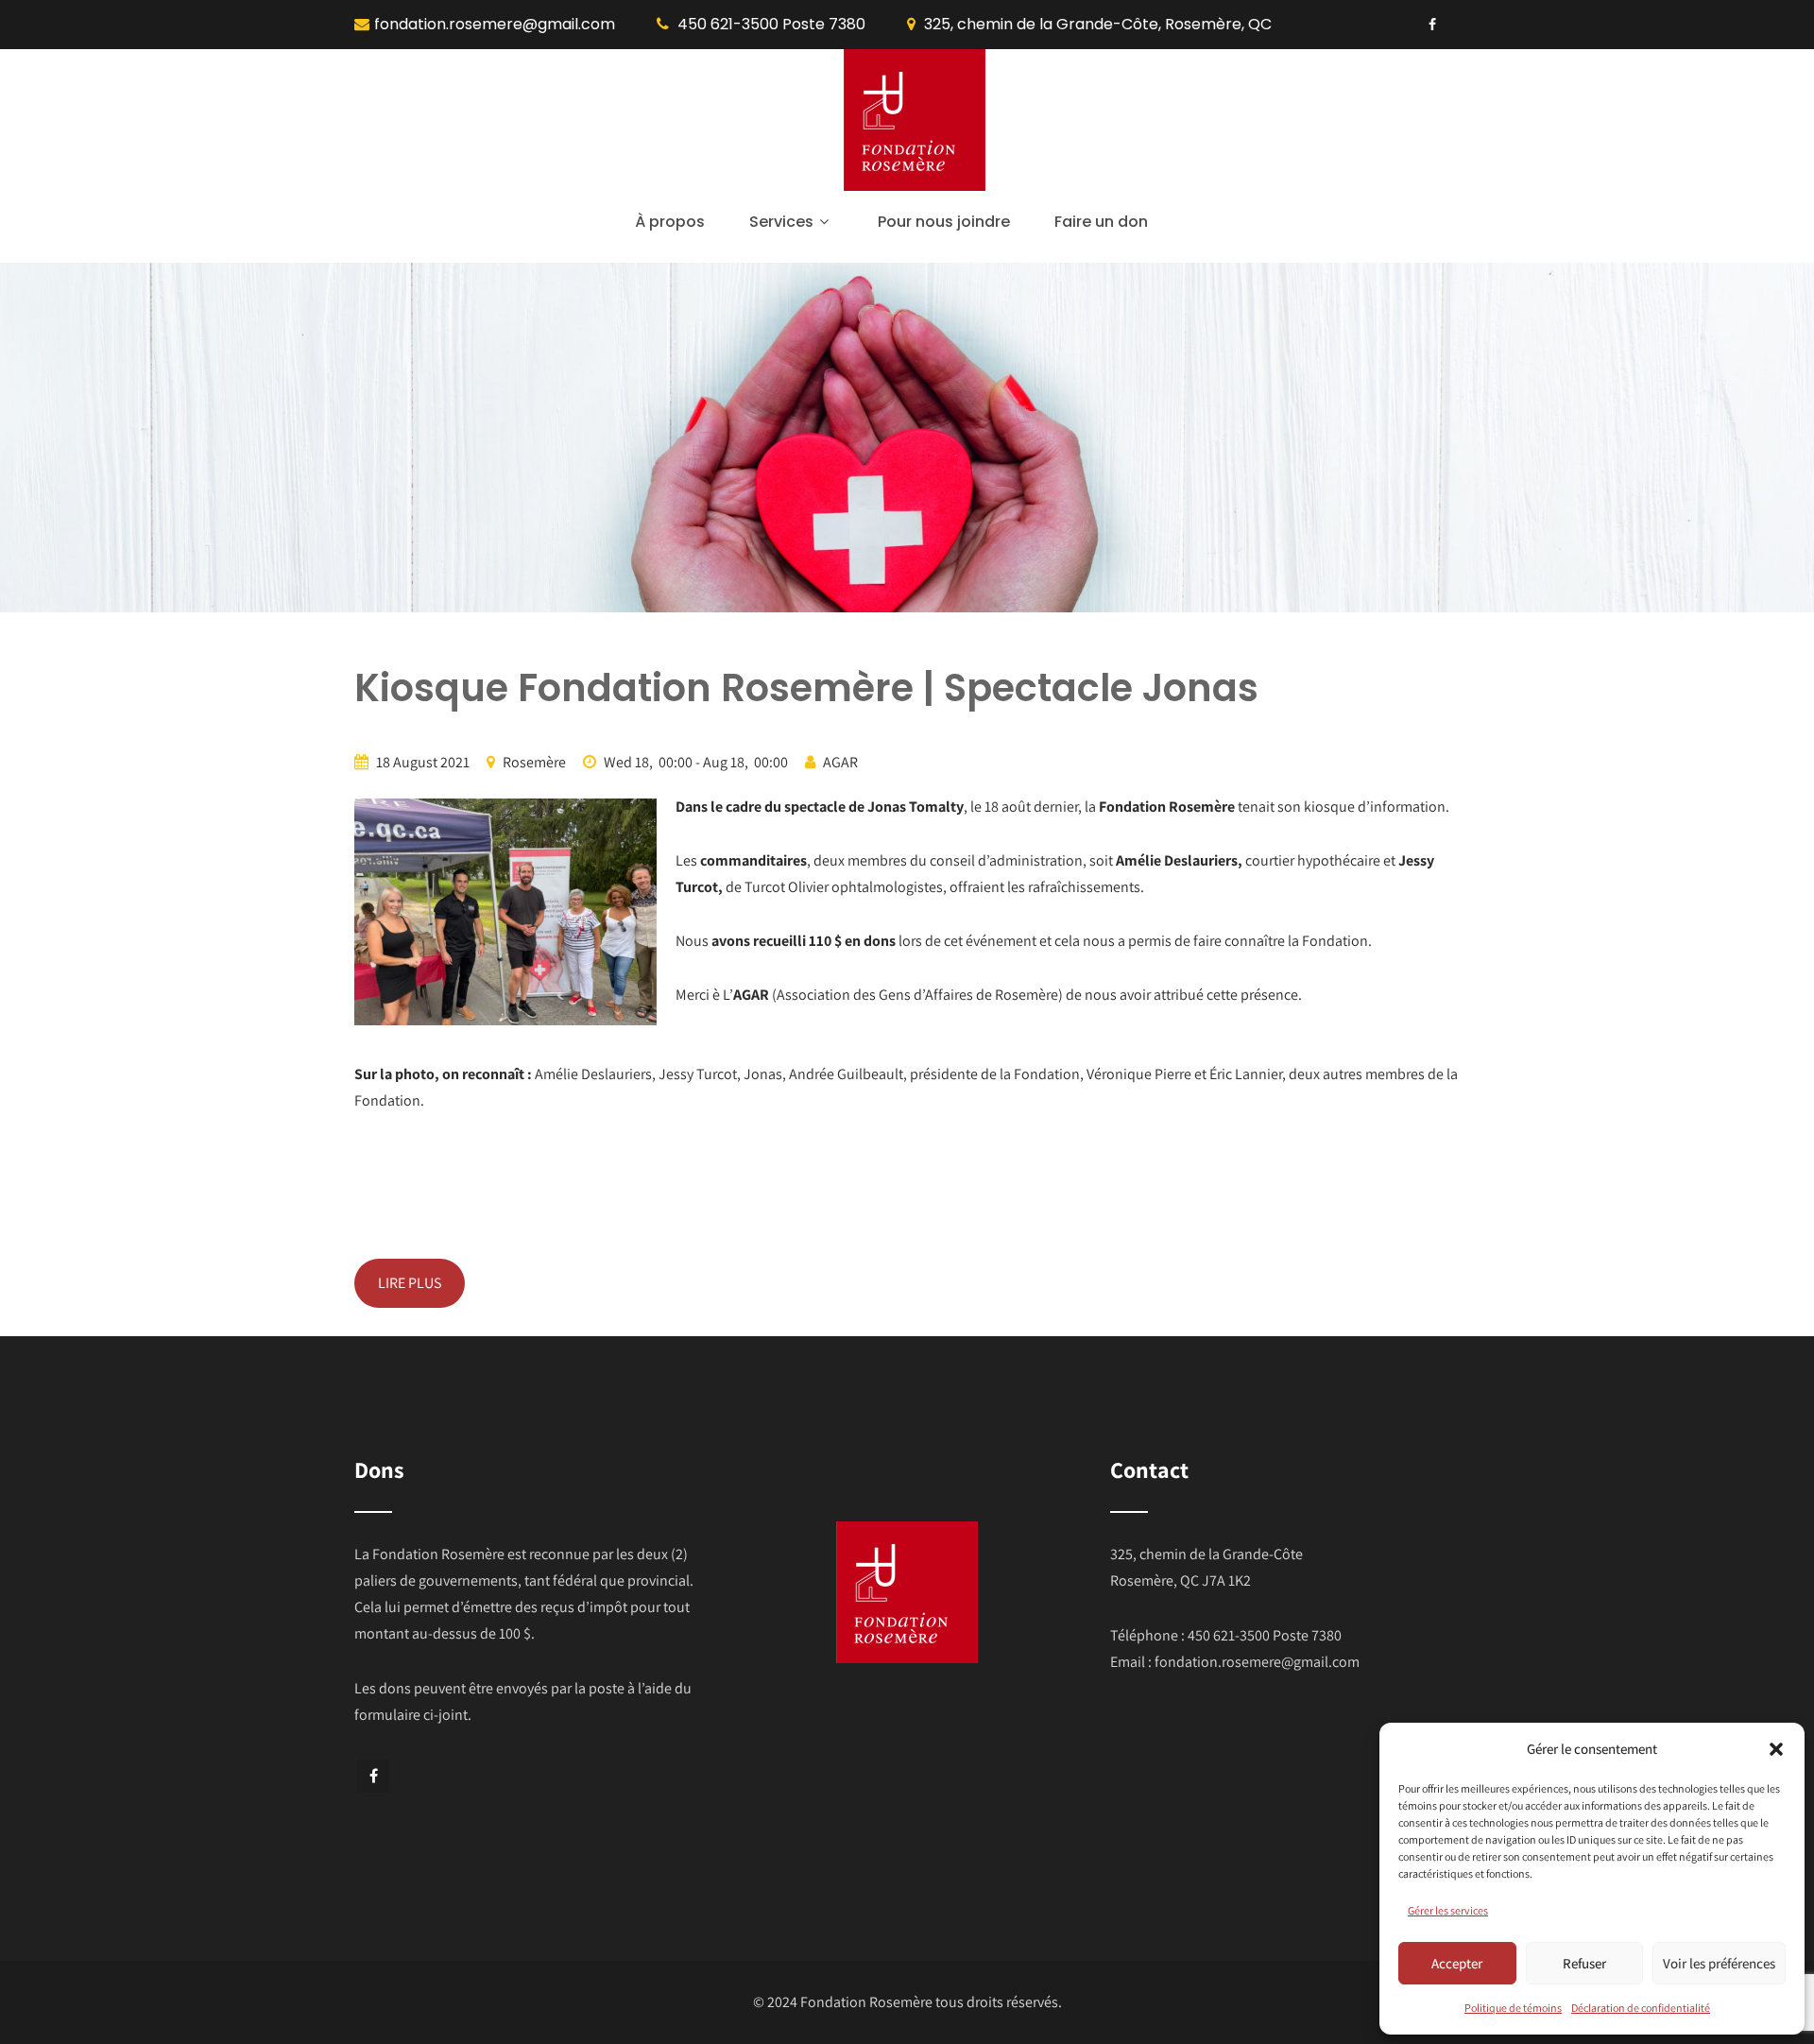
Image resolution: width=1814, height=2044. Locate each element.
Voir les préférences (1719, 1963)
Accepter (1457, 1963)
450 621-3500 (728, 24)
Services (781, 222)
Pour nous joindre (944, 222)
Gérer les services (1448, 1910)
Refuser (1584, 1963)
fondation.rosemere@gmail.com (495, 24)
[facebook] (1432, 25)
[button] (1776, 1749)
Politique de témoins (1513, 2008)
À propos (670, 222)
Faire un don (1101, 222)
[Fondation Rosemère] (915, 186)
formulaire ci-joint (411, 1715)
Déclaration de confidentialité (1641, 2008)
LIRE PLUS (410, 1283)
